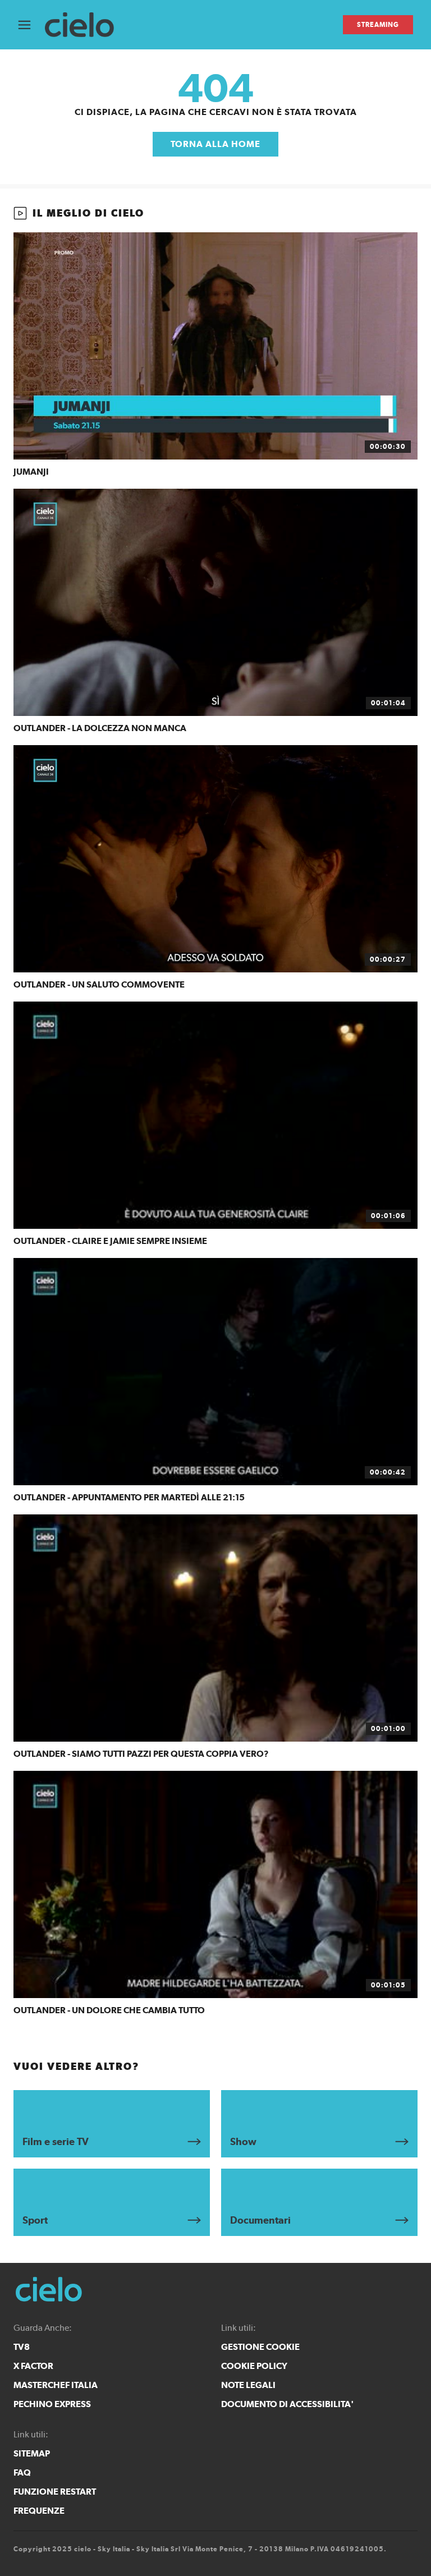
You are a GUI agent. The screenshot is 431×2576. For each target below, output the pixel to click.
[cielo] (85, 25)
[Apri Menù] (31, 25)
